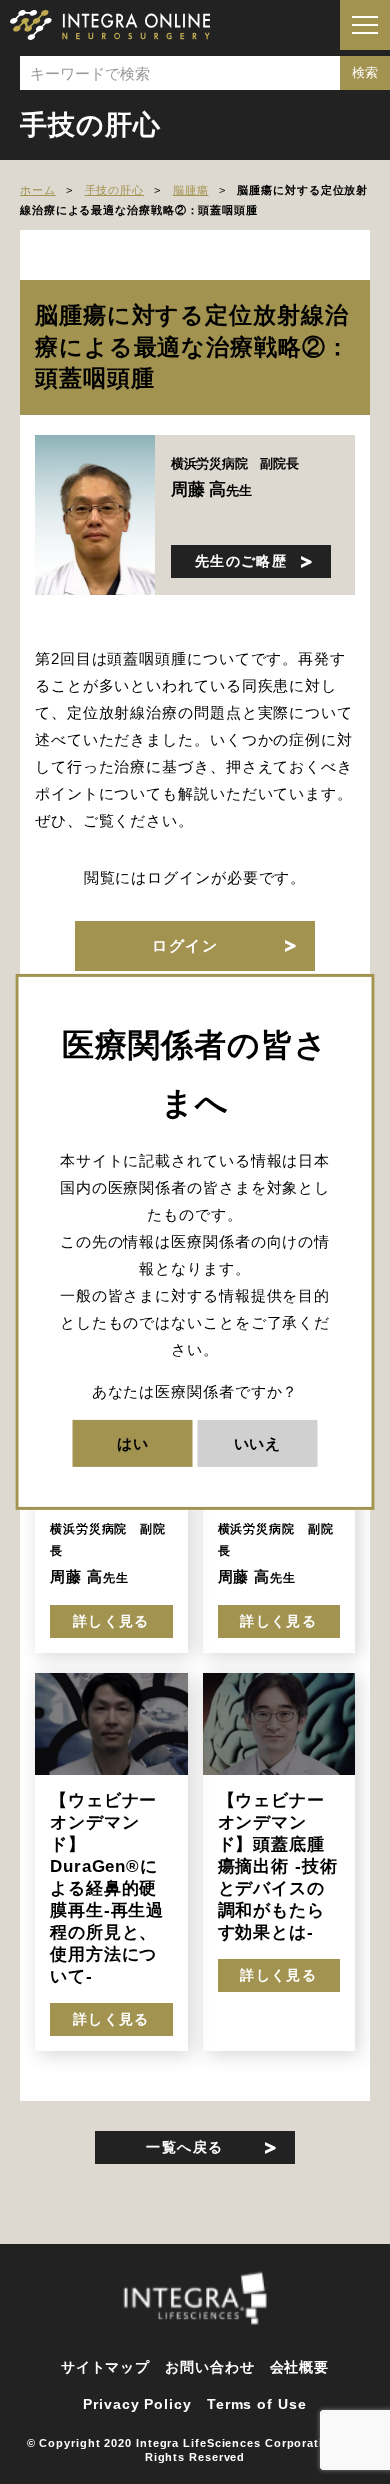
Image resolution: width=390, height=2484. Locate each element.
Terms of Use (257, 2404)
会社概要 (300, 2367)
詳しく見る (111, 1621)
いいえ (258, 1443)
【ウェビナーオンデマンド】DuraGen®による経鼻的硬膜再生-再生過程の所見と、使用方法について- (107, 1888)
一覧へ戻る (184, 2147)
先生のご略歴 (241, 561)
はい (133, 1443)
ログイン (185, 945)
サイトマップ (105, 2367)
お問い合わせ (209, 2367)
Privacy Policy (137, 2404)
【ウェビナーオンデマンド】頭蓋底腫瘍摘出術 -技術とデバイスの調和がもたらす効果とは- (278, 1866)
